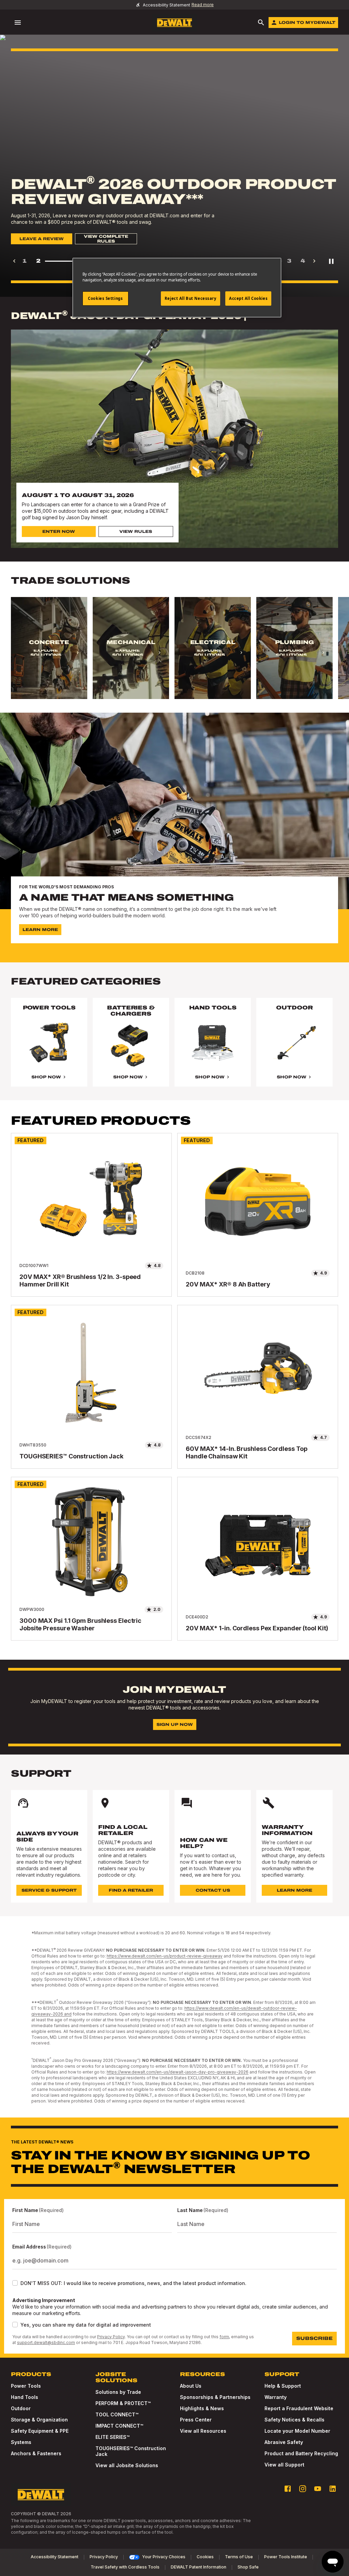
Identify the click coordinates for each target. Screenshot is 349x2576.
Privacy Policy (111, 2337)
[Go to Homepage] (174, 23)
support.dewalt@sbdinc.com (46, 2342)
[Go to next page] (314, 261)
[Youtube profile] (318, 2489)
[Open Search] (261, 23)
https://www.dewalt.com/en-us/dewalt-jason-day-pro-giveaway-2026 (178, 2072)
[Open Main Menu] (18, 23)
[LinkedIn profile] (333, 2489)
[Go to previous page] (14, 261)
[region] (174, 655)
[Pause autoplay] (331, 261)
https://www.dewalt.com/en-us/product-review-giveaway (165, 1956)
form (224, 2337)
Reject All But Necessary (191, 298)
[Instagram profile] (303, 2489)
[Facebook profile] (288, 2489)
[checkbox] (15, 2283)
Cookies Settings (105, 298)
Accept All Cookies (248, 298)
